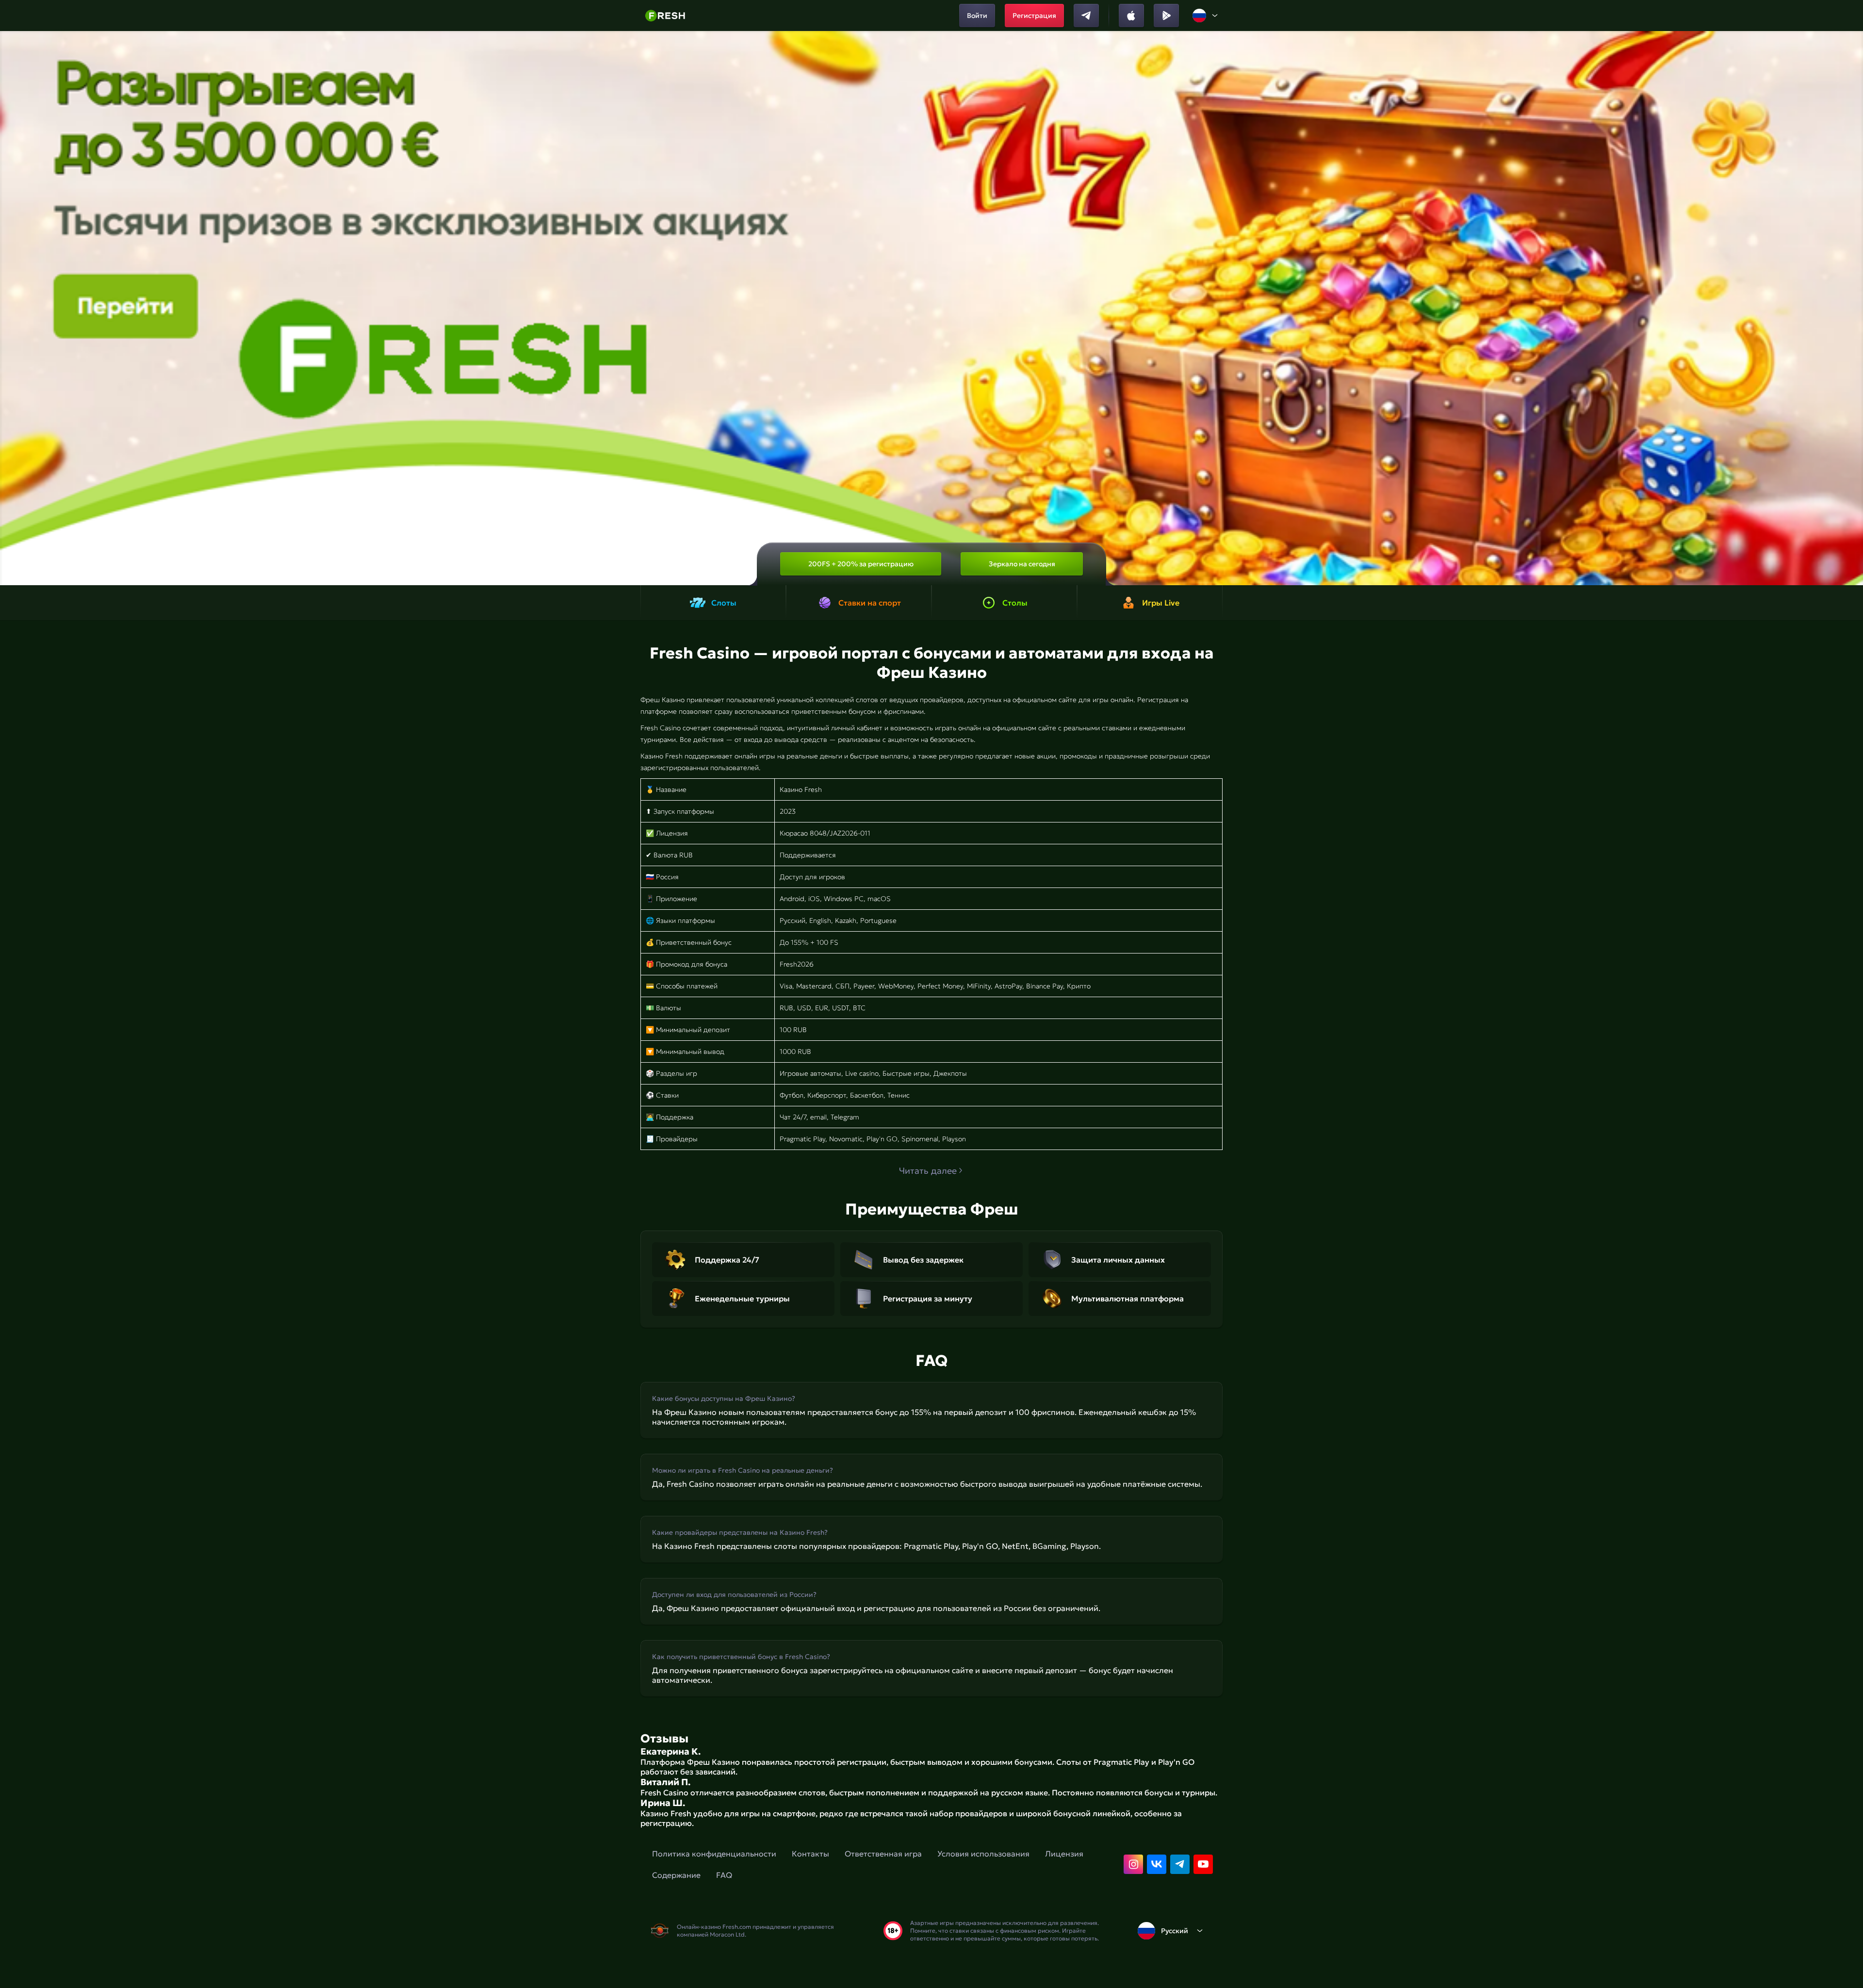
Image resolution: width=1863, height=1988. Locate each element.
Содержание (676, 1875)
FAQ (724, 1875)
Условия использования (983, 1854)
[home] (665, 16)
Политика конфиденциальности (714, 1854)
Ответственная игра (883, 1854)
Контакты (810, 1854)
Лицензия (1064, 1854)
